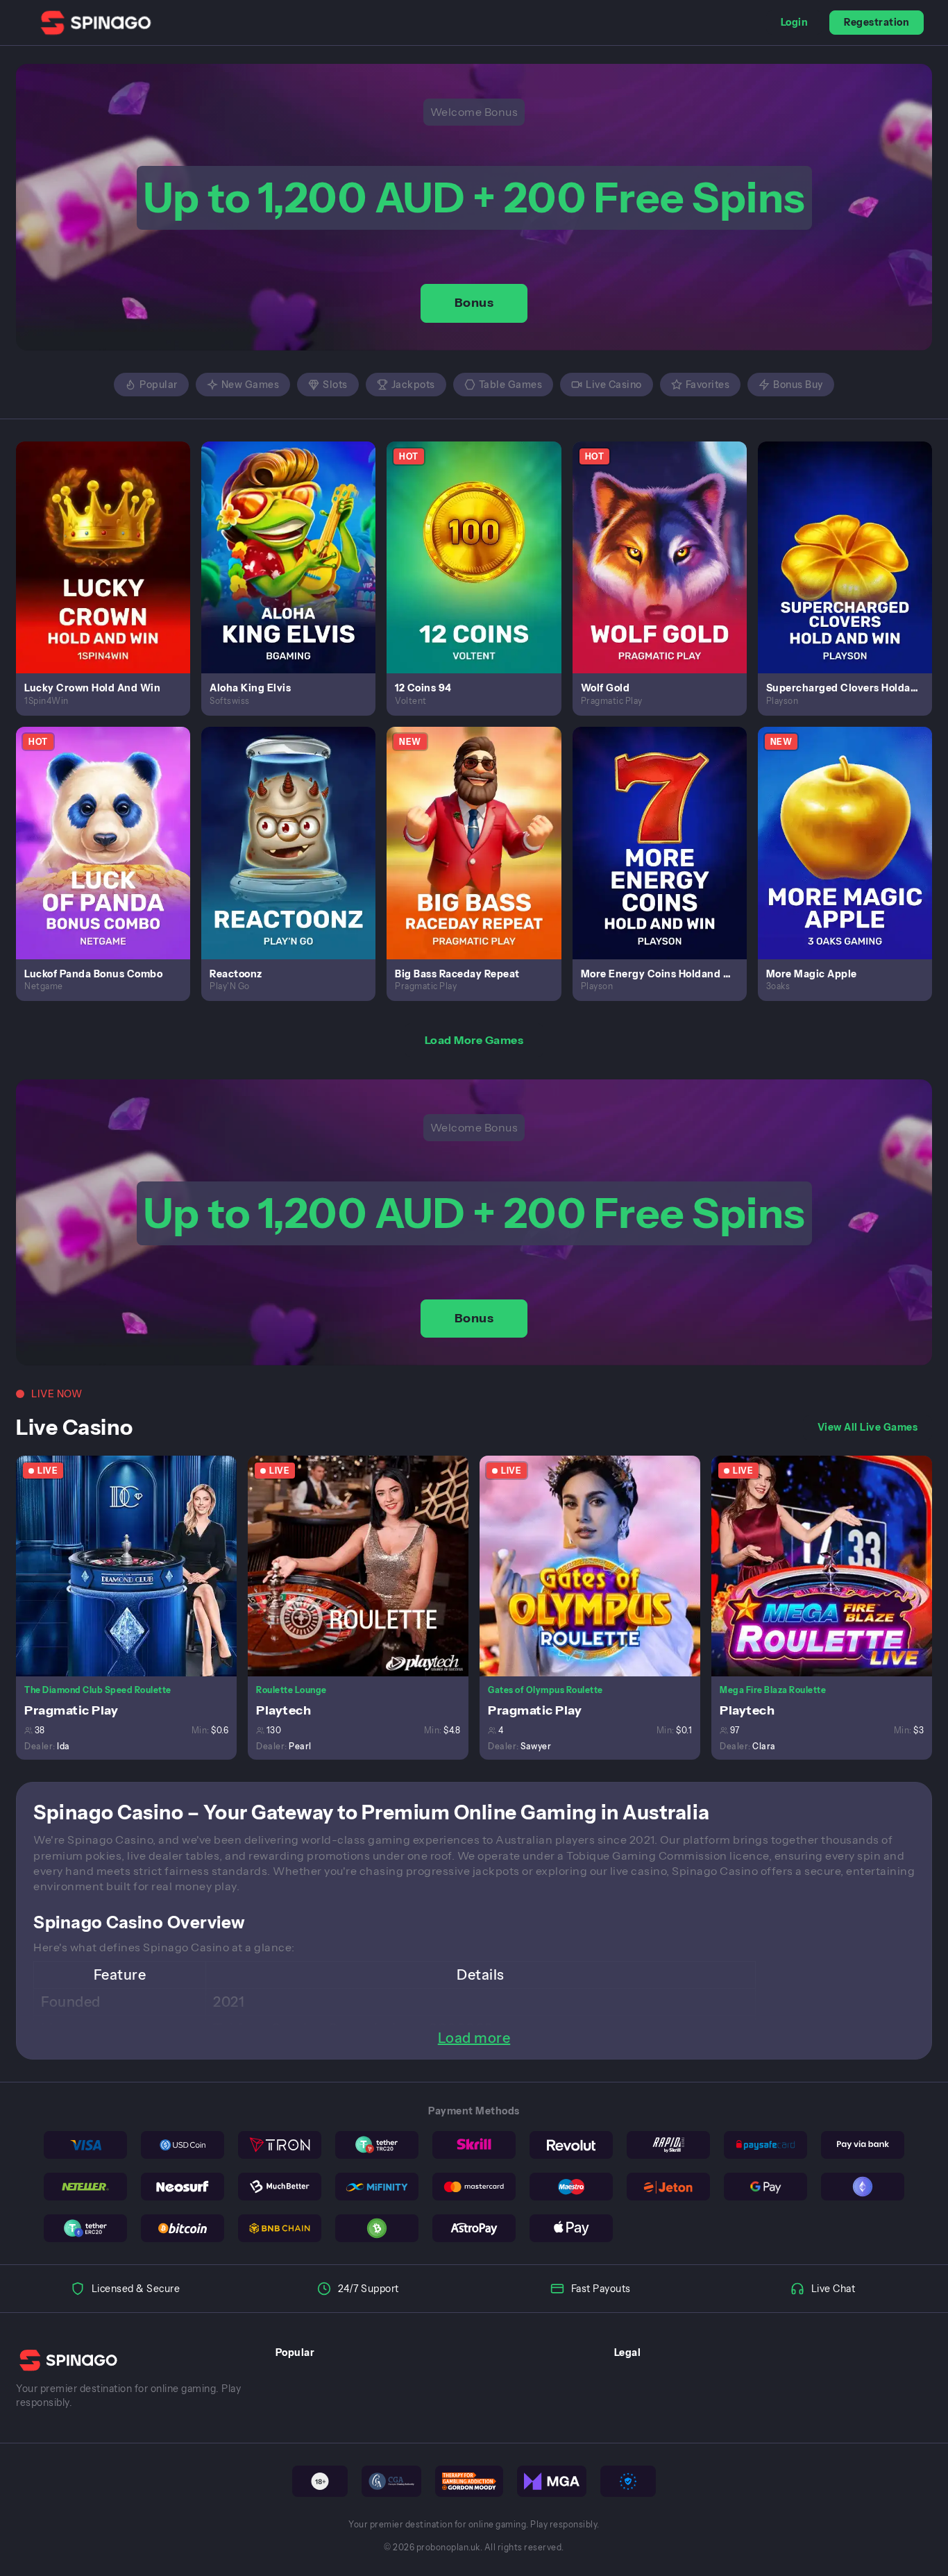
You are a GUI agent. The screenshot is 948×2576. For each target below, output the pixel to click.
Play (111, 541)
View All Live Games (868, 1427)
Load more (474, 2038)
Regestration (877, 22)
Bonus (474, 303)
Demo (111, 572)
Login (795, 22)
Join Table (134, 1565)
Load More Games (474, 1040)
